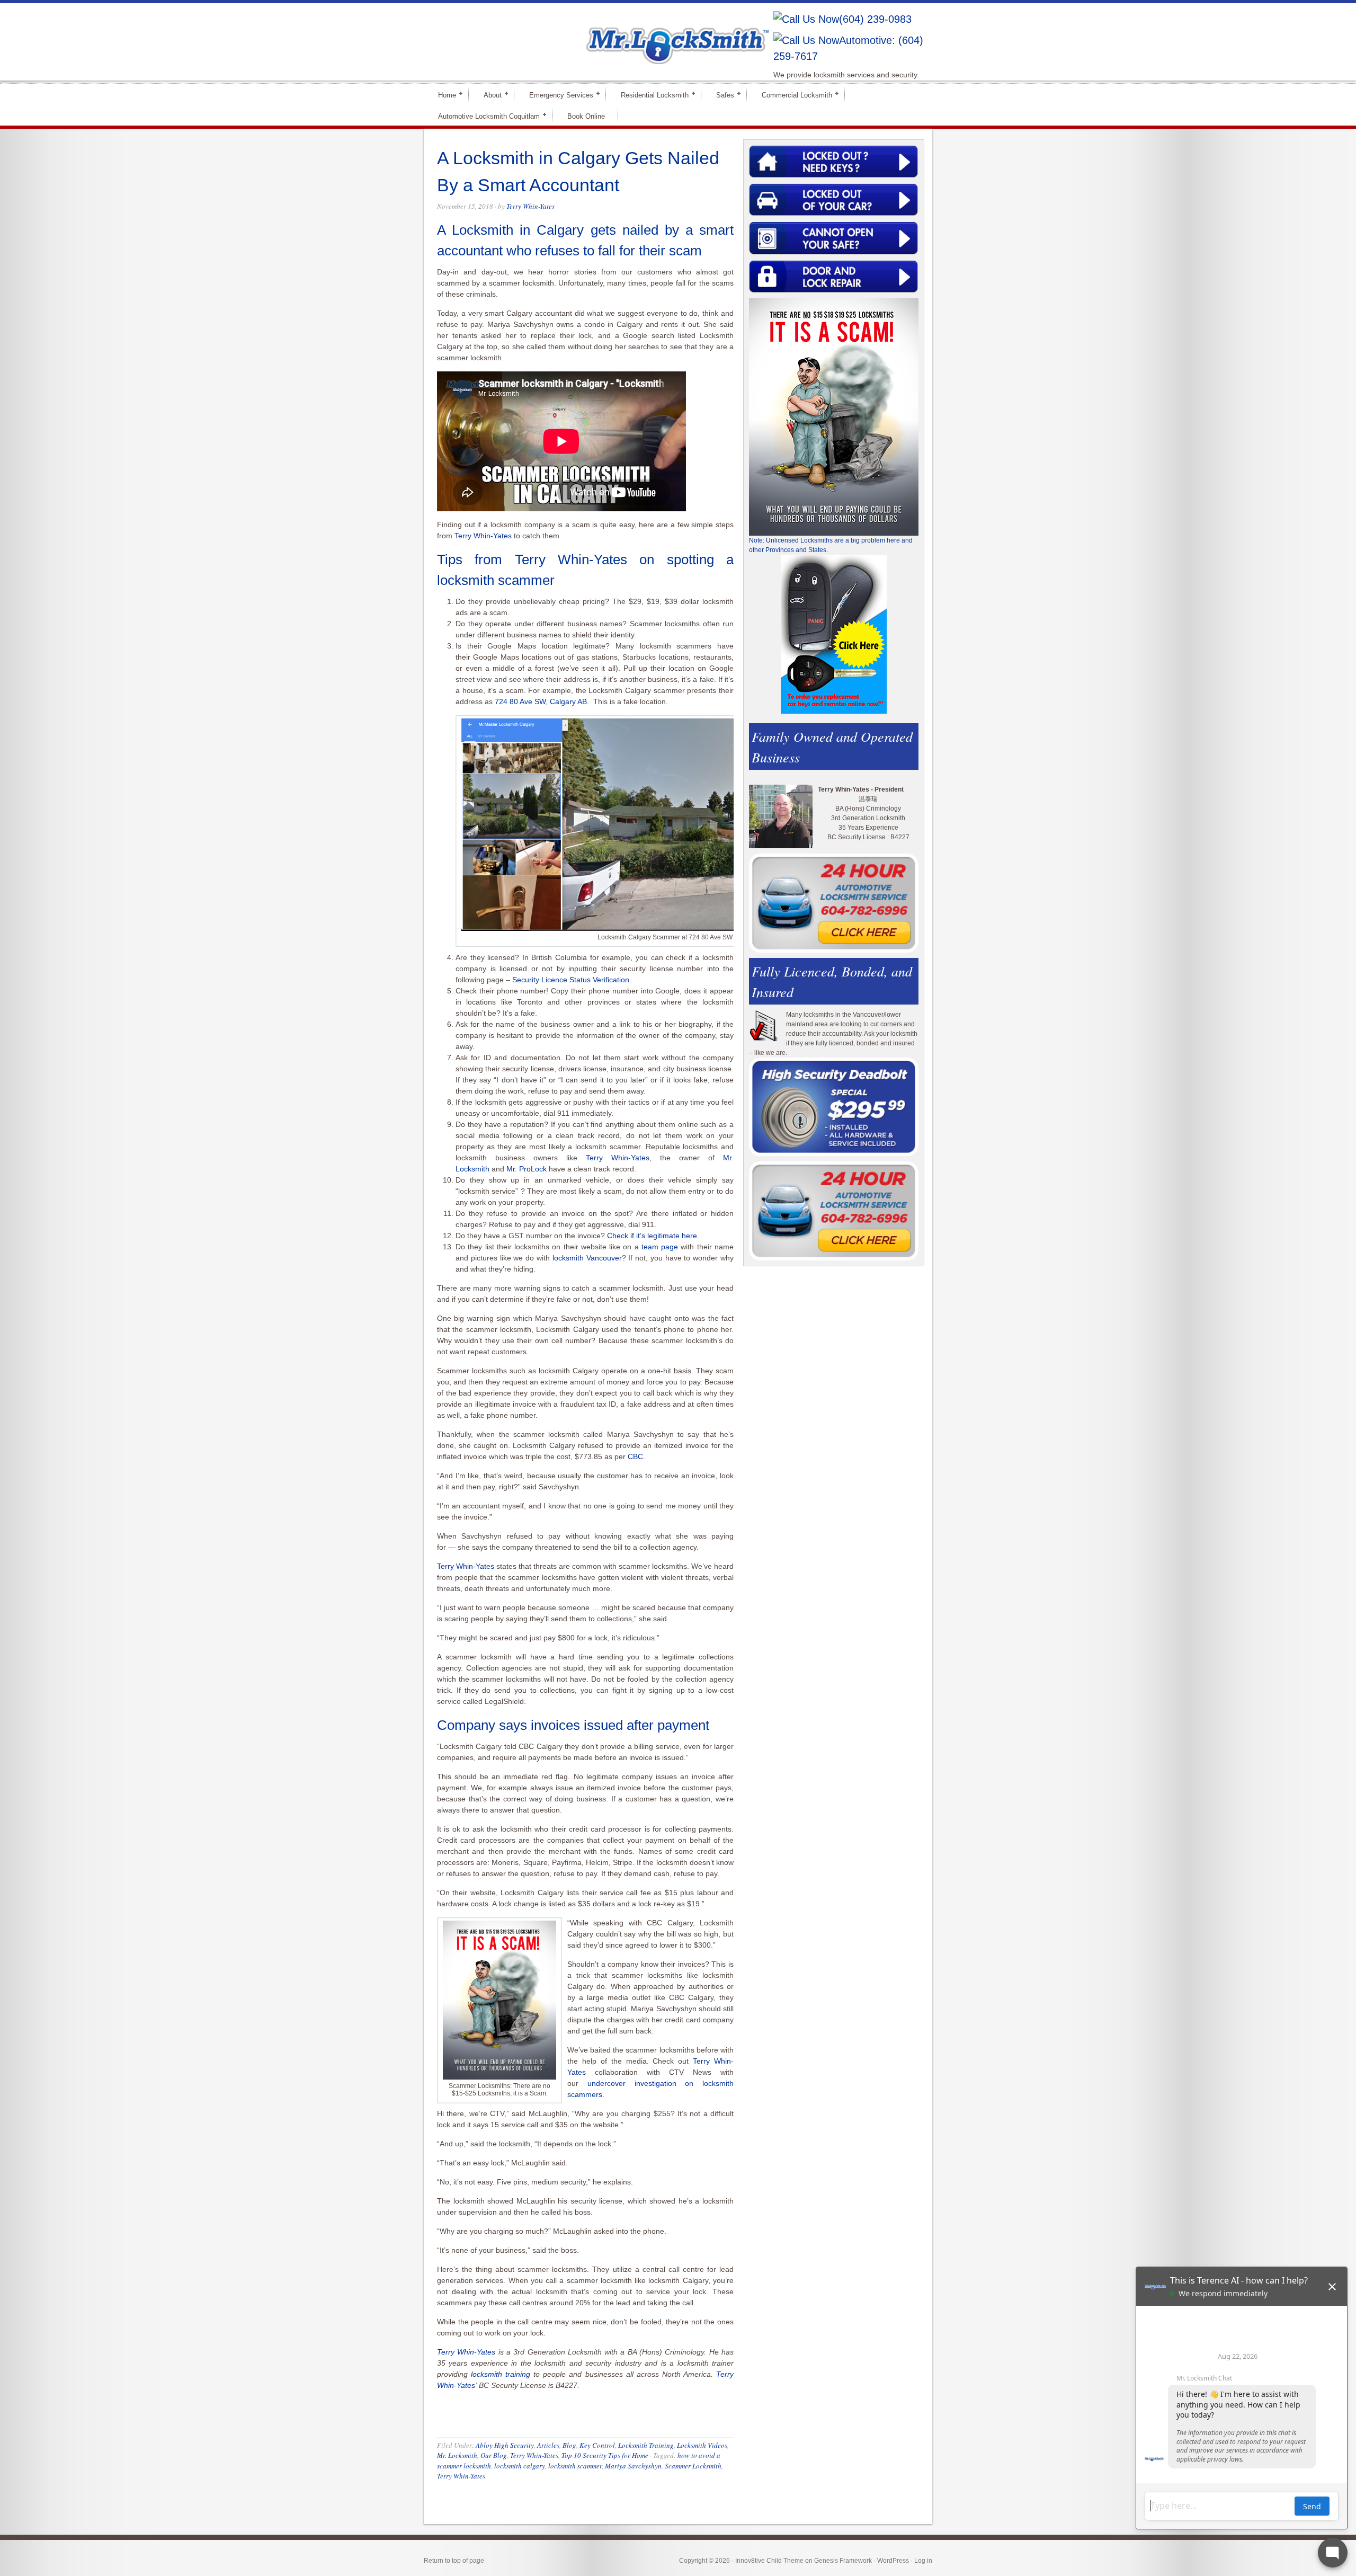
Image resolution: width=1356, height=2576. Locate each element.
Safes (721, 95)
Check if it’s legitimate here (652, 1236)
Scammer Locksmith (693, 2466)
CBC (635, 1456)
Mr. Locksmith (457, 2455)
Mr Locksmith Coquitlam (575, 35)
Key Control (597, 2445)
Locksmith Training (646, 2445)
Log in (923, 2561)
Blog (569, 2445)
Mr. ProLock (527, 1169)
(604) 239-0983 (875, 19)
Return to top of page (454, 2561)
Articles (548, 2445)
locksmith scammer (575, 2466)
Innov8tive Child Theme (769, 2561)
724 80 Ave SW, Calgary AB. (543, 701)
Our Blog (494, 2455)
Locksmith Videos (702, 2445)
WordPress (893, 2561)
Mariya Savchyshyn (633, 2466)
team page (660, 1247)
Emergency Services (557, 95)
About (488, 95)
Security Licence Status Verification (571, 980)
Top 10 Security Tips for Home (605, 2455)
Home (443, 95)
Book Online (586, 116)
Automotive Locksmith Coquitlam (484, 116)
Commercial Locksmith (792, 95)
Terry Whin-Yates (530, 206)
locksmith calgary (520, 2466)
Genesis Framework (843, 2561)
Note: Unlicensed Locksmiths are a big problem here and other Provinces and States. (831, 545)
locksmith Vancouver (587, 1258)
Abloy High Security (505, 2445)
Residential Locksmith (650, 95)
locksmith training (501, 2374)
